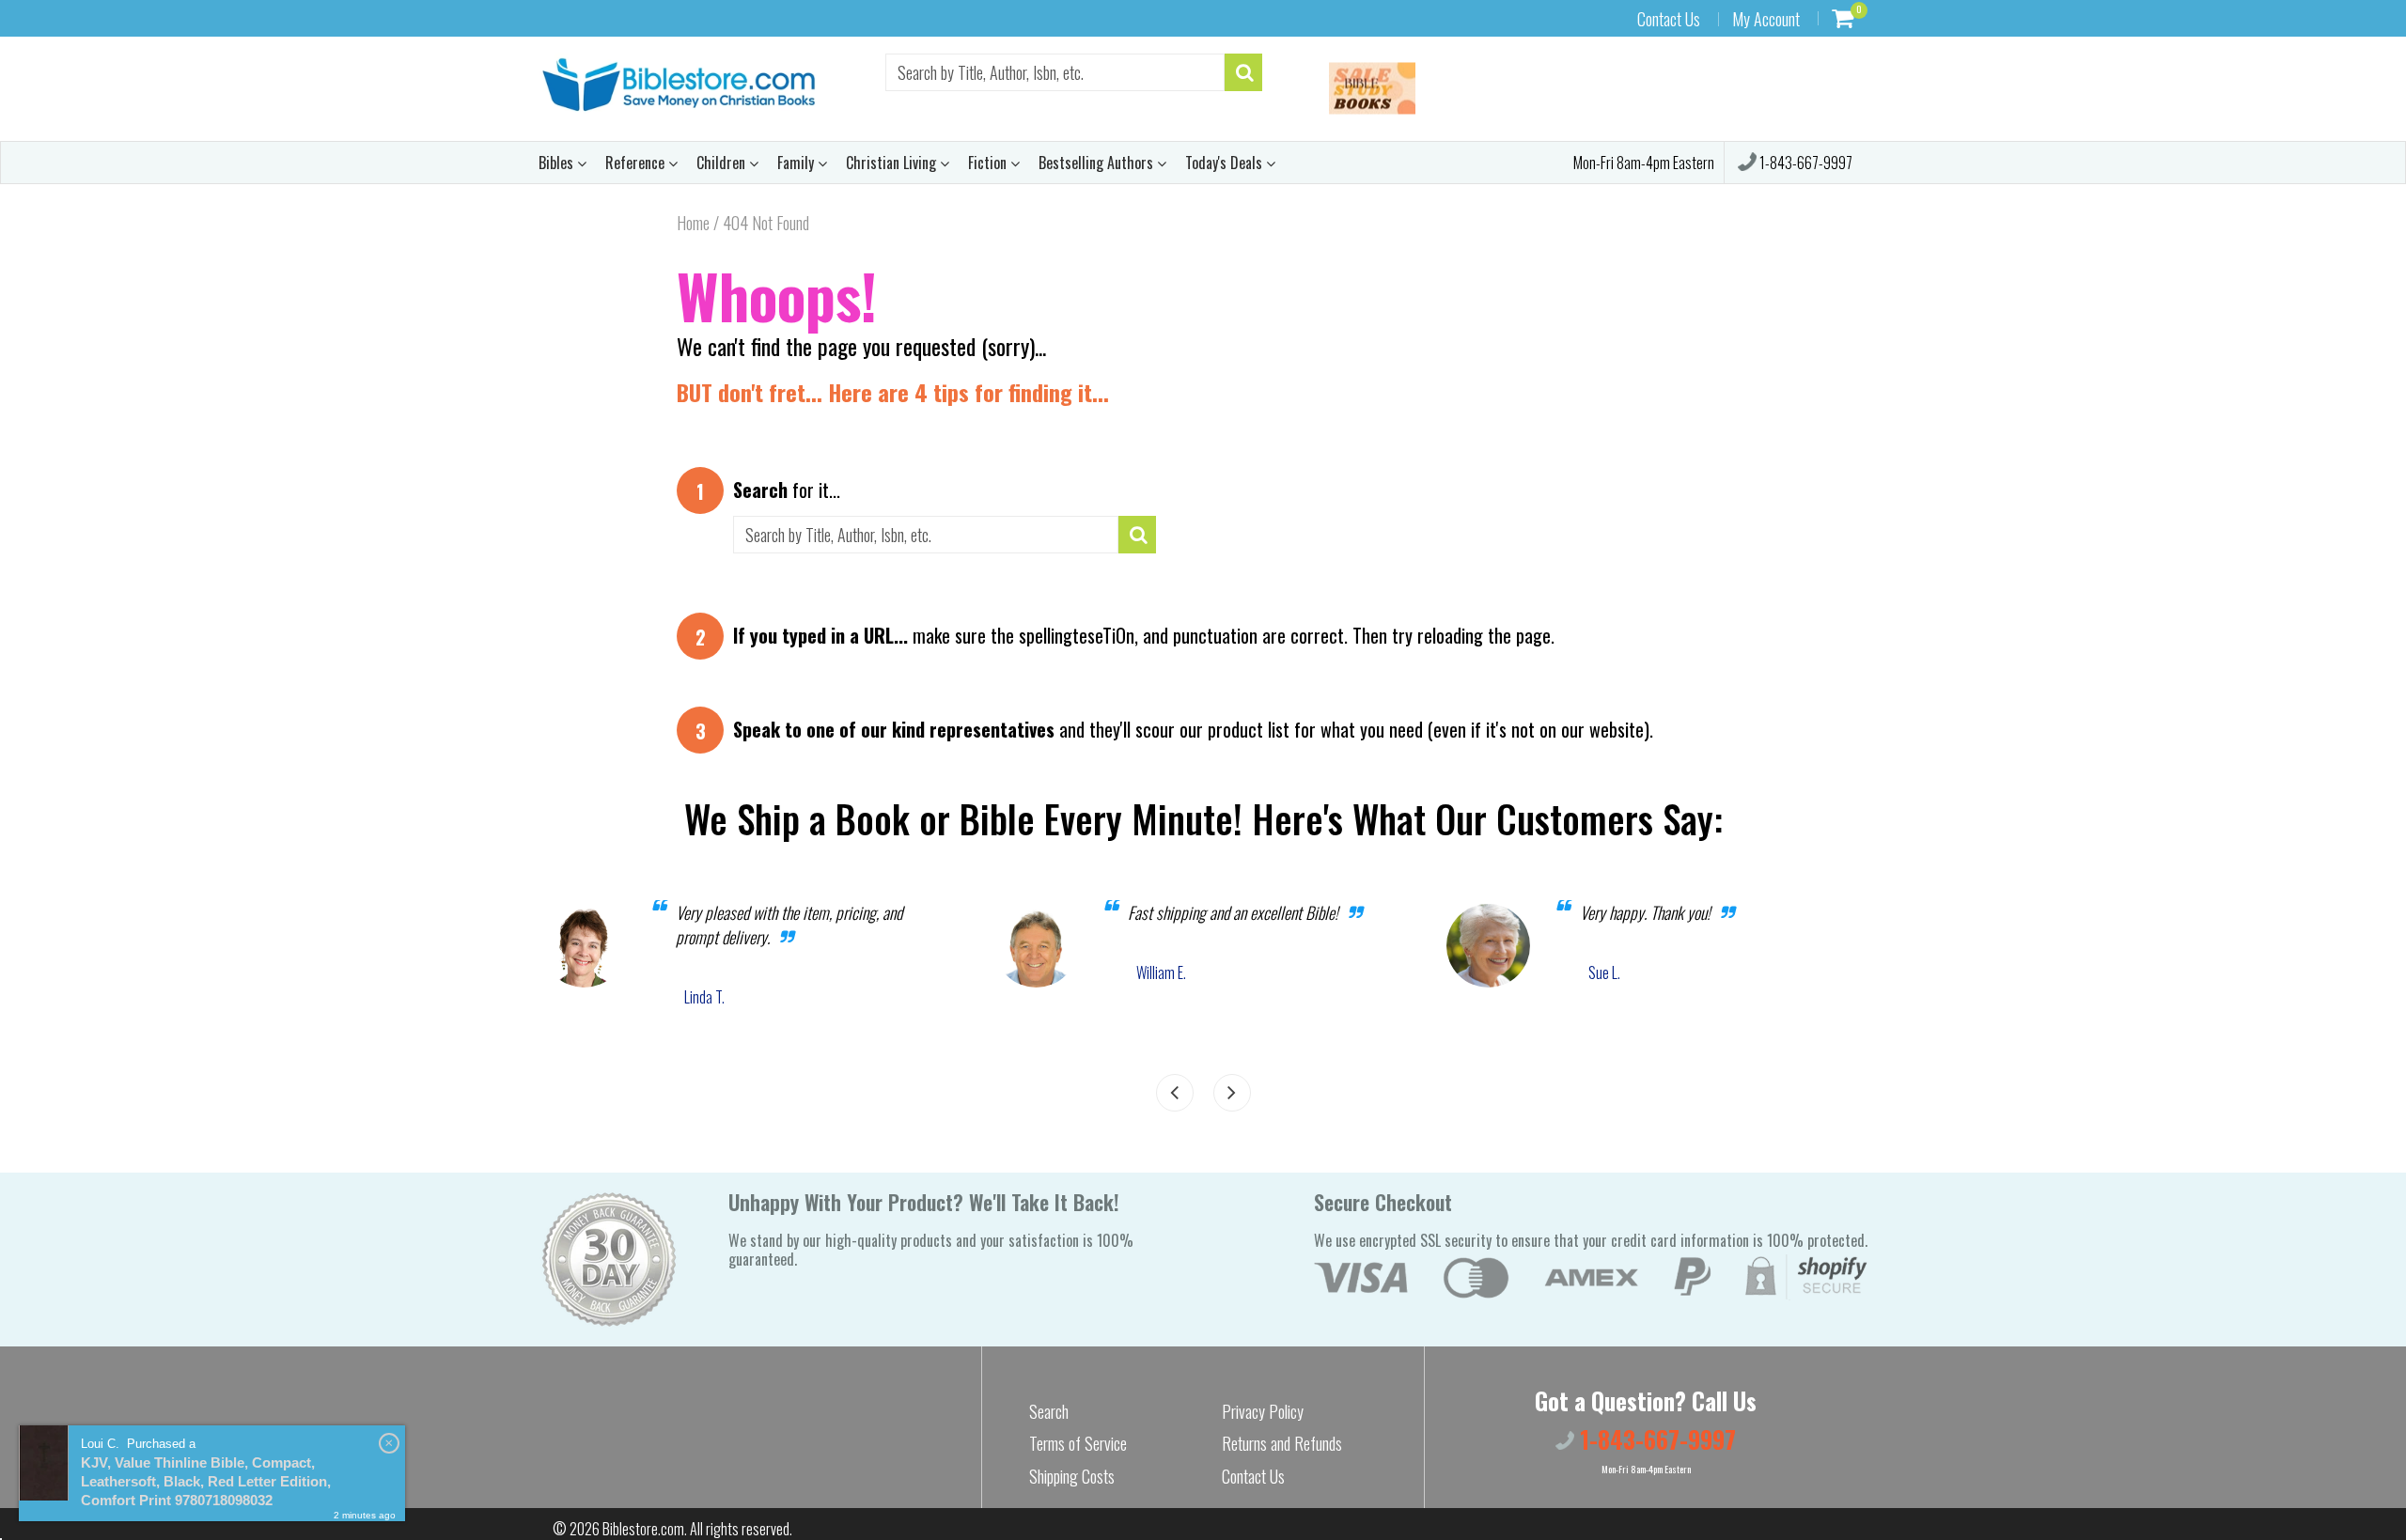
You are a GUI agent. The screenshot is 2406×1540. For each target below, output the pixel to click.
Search (1049, 1411)
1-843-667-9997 (1804, 163)
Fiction (989, 163)
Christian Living (893, 163)
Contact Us (1669, 19)
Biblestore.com (643, 1529)
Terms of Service (1078, 1443)
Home (693, 223)
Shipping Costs (1072, 1476)
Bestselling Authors (1098, 163)
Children (723, 163)
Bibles (558, 163)
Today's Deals (1226, 163)
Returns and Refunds (1282, 1443)
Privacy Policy (1263, 1411)
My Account (1766, 19)
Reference (637, 163)
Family (797, 163)
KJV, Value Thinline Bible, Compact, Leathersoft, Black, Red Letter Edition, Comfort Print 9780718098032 (206, 1481)
